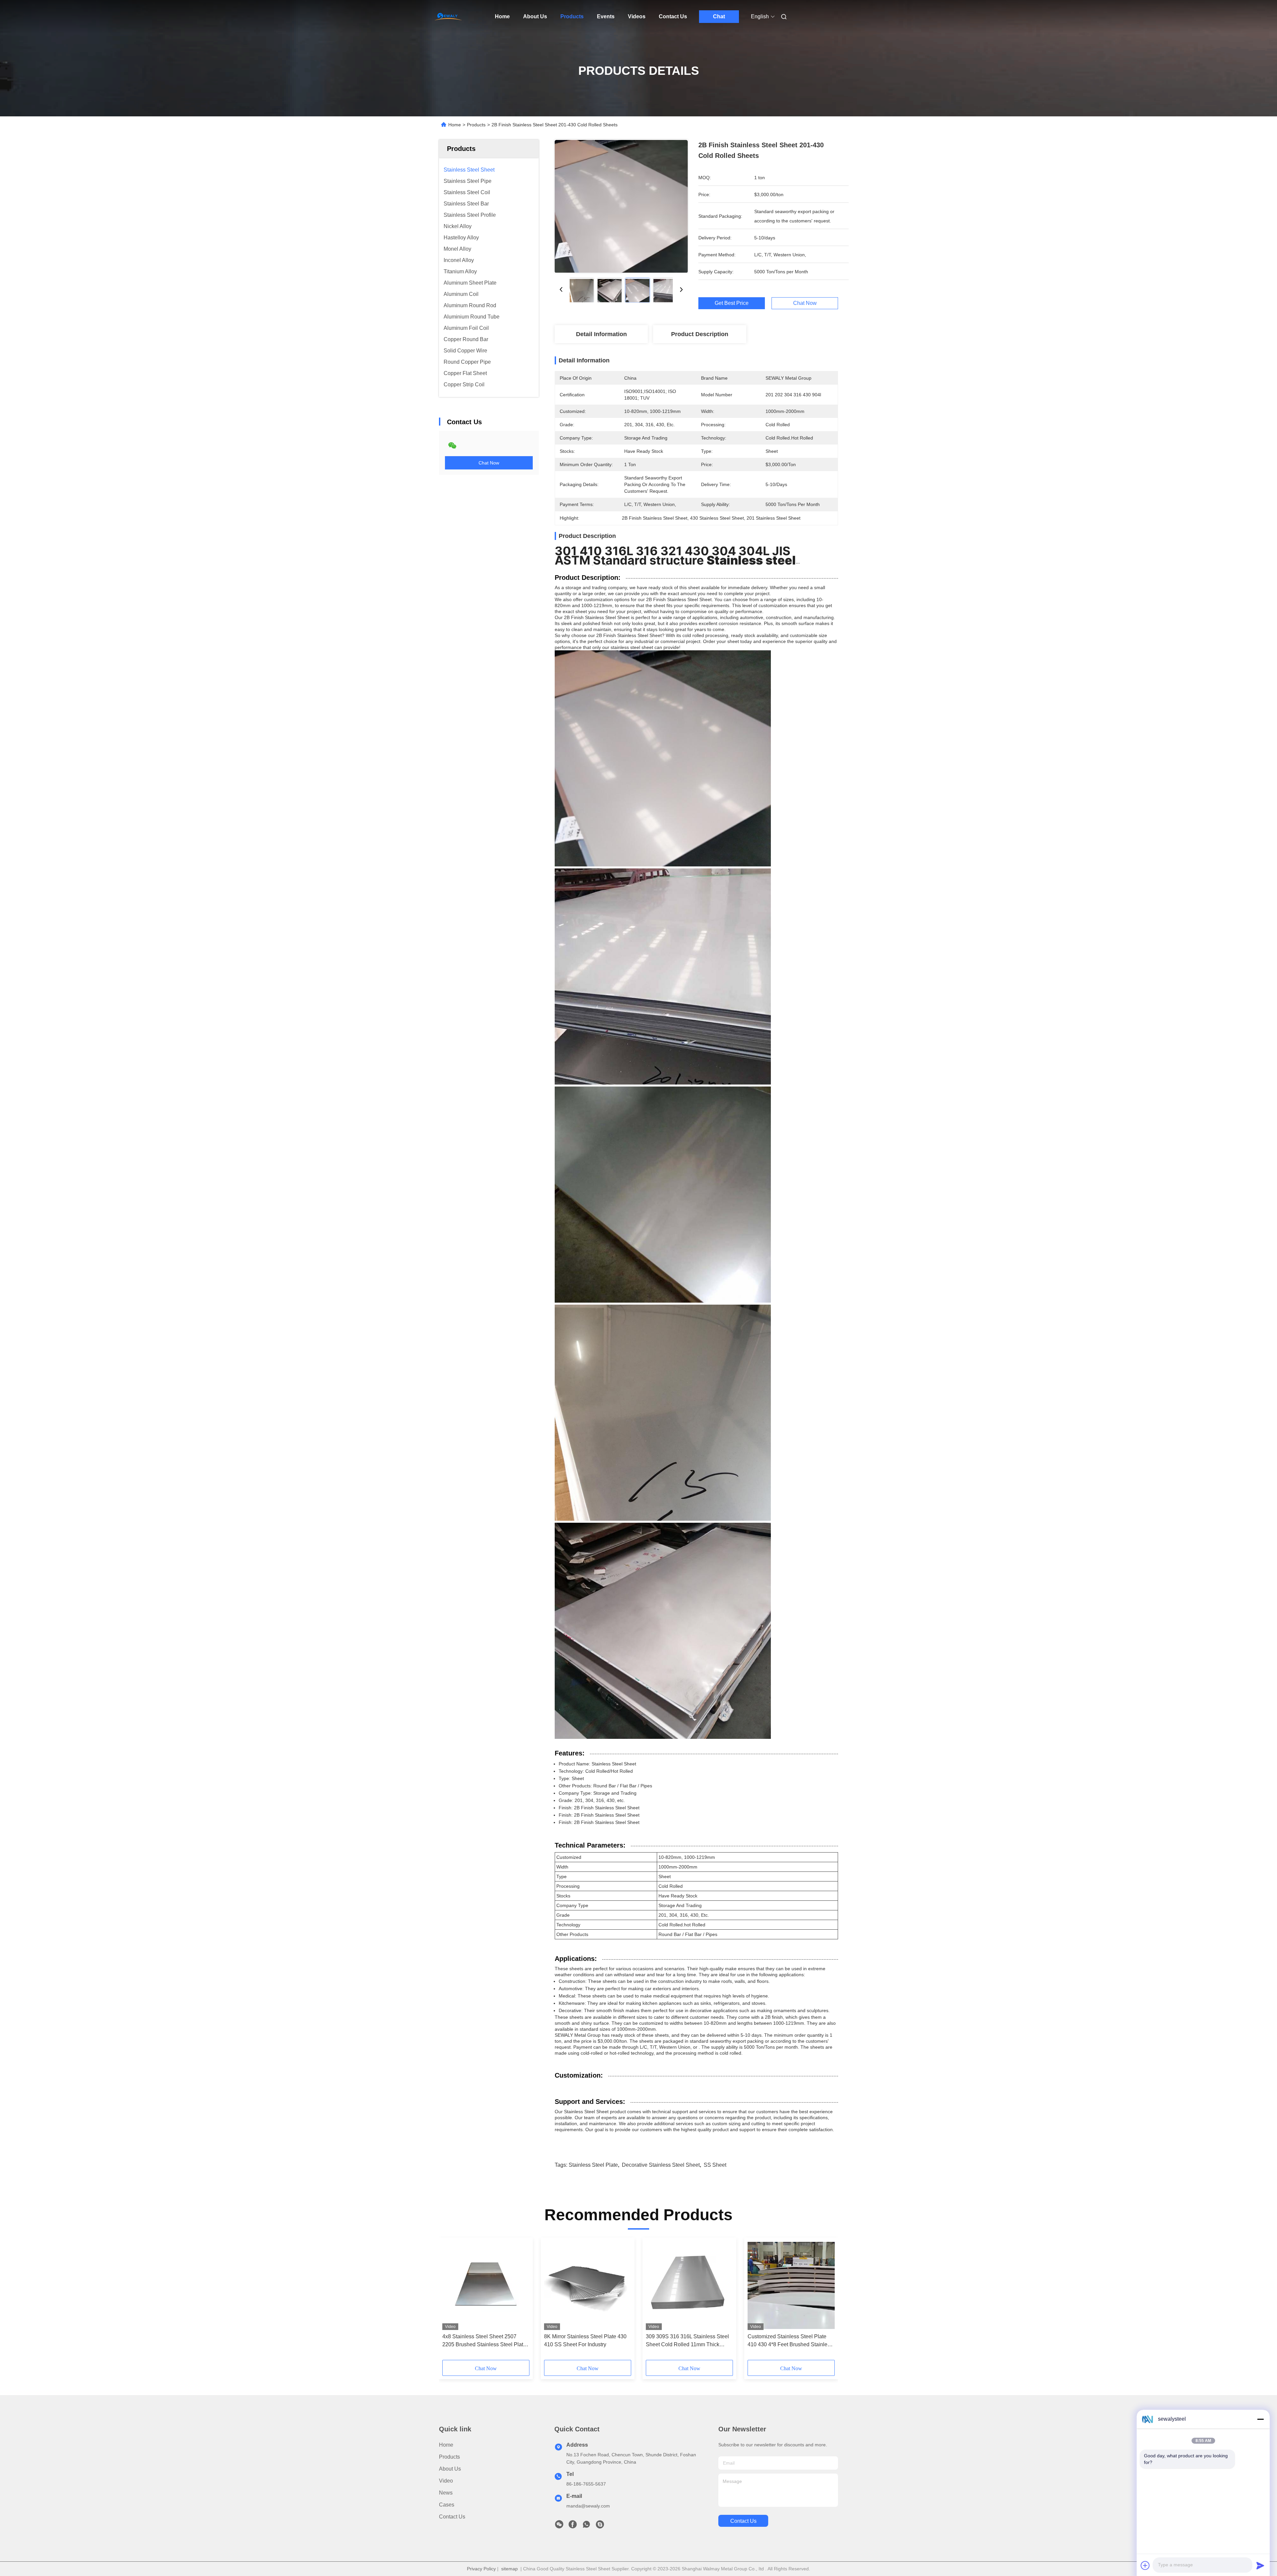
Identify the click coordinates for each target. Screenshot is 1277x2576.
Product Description (700, 334)
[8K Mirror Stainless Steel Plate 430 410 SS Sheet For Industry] (588, 2285)
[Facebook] (573, 2526)
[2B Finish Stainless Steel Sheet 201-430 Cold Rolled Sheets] (621, 206)
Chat (719, 16)
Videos (637, 16)
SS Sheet (715, 2165)
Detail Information (601, 334)
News (446, 2493)
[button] (451, 2301)
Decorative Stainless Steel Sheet (661, 2165)
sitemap (509, 2569)
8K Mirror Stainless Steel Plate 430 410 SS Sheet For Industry (585, 2340)
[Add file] (1145, 2565)
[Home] (448, 17)
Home (502, 16)
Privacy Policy (481, 2569)
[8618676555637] (586, 2526)
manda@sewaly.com (588, 2506)
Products (572, 16)
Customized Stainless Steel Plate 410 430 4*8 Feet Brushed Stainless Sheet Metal (790, 2341)
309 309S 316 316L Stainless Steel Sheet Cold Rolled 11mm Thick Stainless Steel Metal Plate (687, 2341)
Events (606, 16)
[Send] (1260, 2565)
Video (446, 2481)
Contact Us (673, 16)
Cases (447, 2505)
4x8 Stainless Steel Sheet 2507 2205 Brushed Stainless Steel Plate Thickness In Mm (484, 2341)
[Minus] (1260, 2419)
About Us (535, 16)
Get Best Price (732, 303)
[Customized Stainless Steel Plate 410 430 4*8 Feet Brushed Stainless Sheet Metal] (791, 2285)
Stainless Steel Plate (593, 2165)
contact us (743, 2521)
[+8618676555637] (600, 2526)
